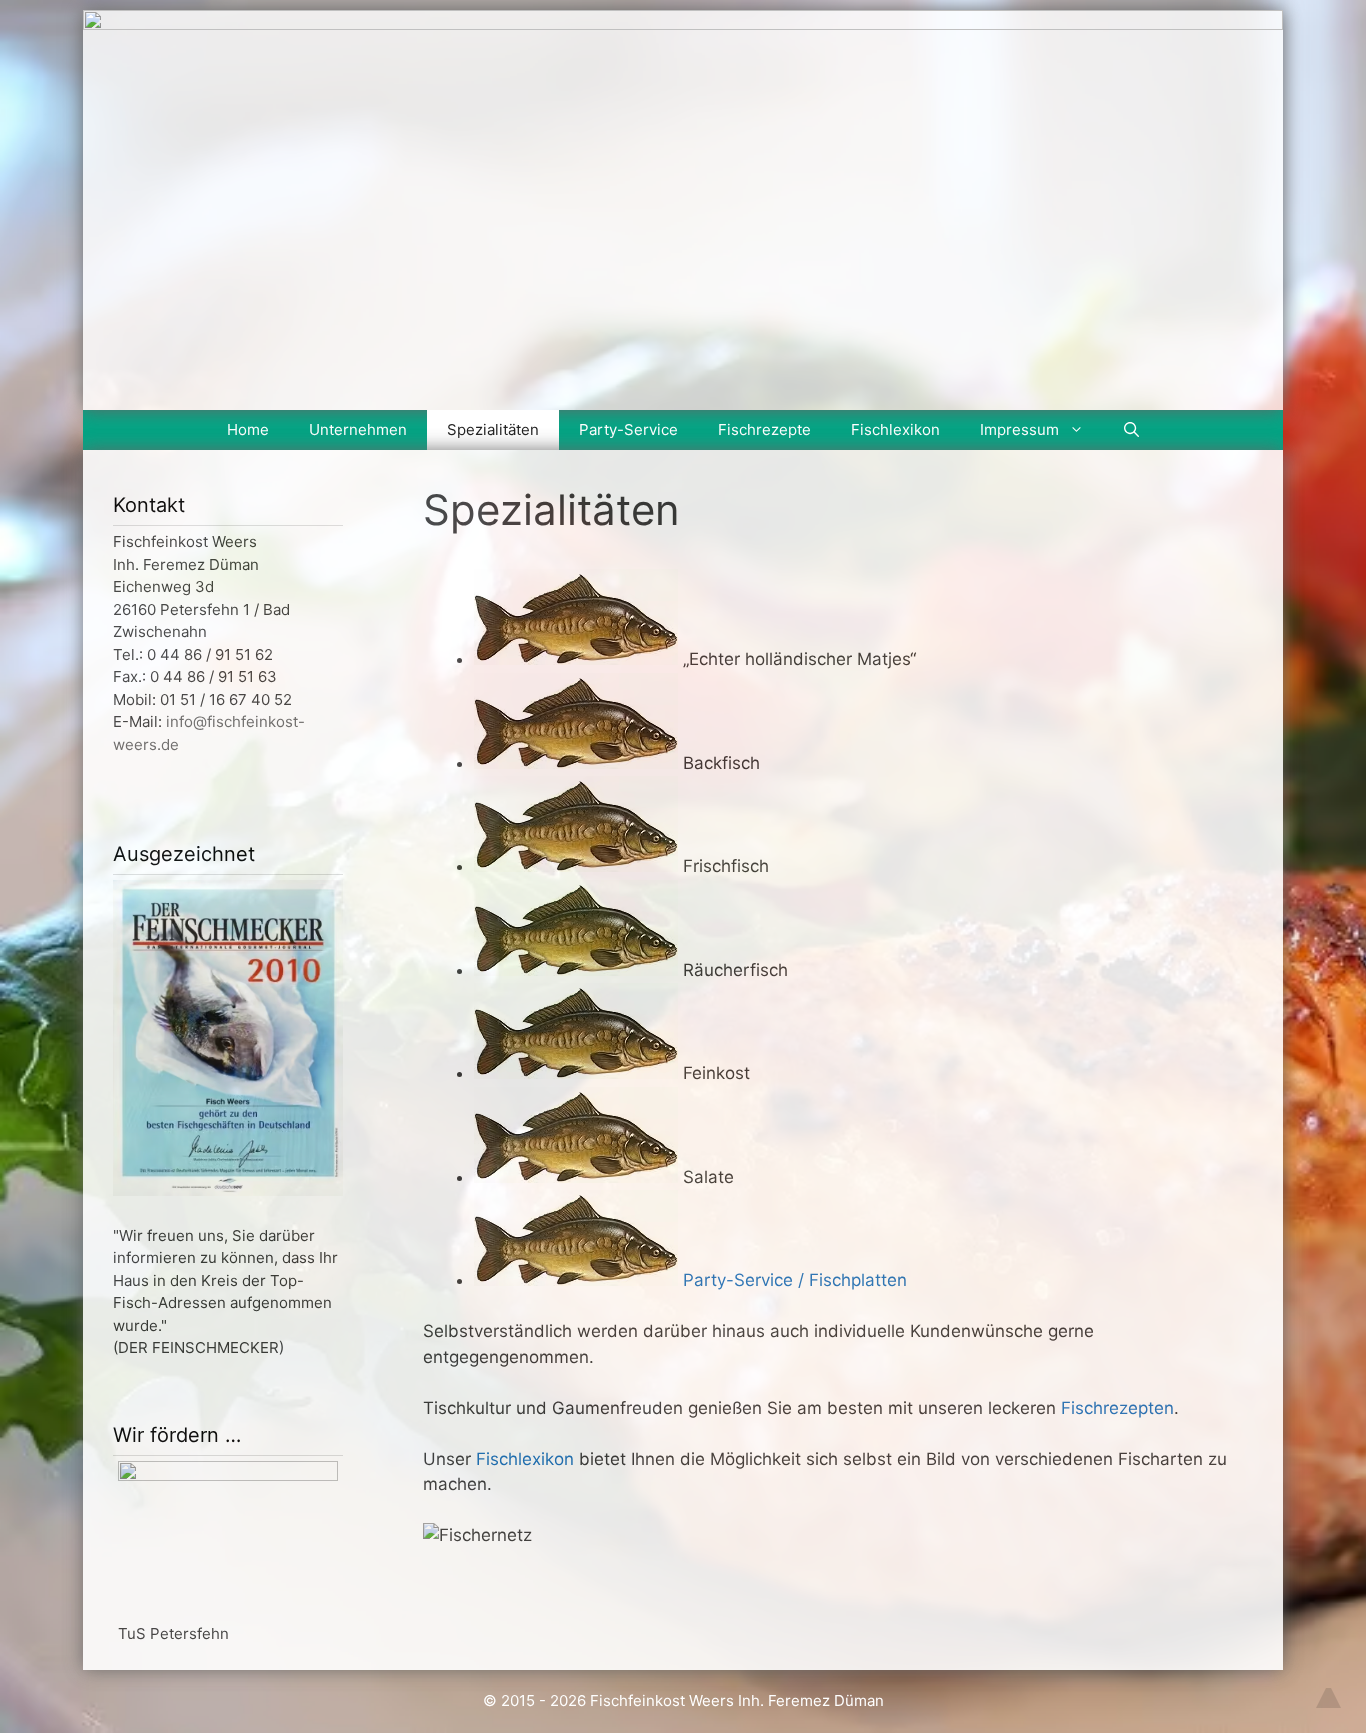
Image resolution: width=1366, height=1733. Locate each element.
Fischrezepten (1117, 1408)
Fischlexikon (895, 429)
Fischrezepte (764, 429)
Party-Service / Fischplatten (795, 1280)
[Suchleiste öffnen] (1131, 430)
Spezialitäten (493, 429)
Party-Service (628, 429)
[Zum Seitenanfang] (1328, 1686)
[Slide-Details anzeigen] (228, 1475)
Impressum (1019, 429)
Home (248, 429)
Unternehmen (358, 429)
